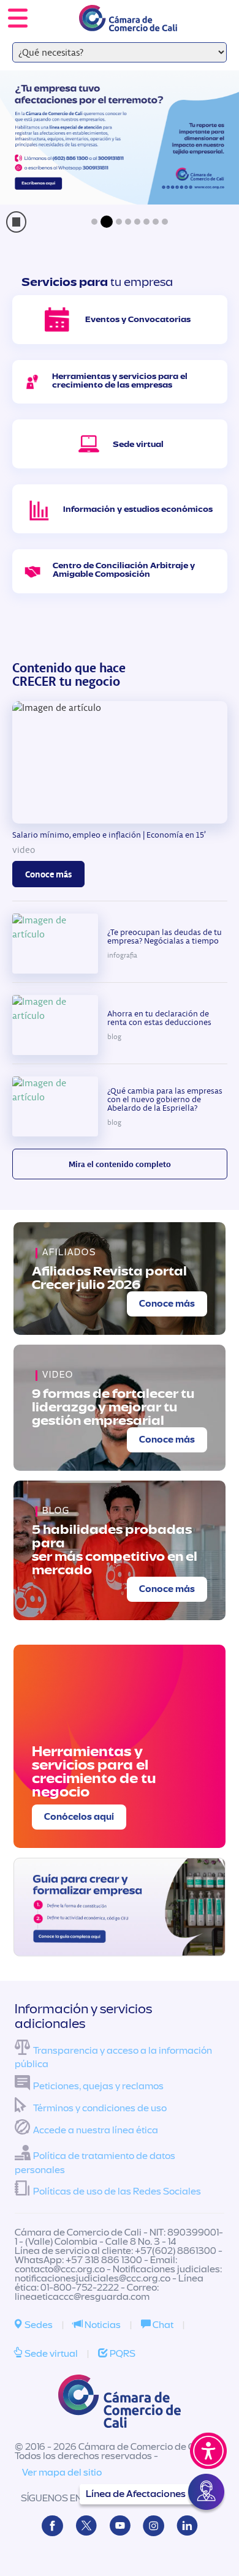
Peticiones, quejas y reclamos (98, 2086)
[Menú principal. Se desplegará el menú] (18, 18)
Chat (162, 2325)
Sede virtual (50, 2354)
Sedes (38, 2325)
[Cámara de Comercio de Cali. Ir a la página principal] (128, 24)
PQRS (122, 2354)
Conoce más (48, 874)
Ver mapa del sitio (62, 2473)
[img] (119, 1907)
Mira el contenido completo (120, 1164)
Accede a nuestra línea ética (96, 2130)
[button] (94, 222)
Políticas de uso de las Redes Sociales (117, 2191)
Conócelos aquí (79, 1817)
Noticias (102, 2325)
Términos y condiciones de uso (100, 2108)
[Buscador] (212, 10)
